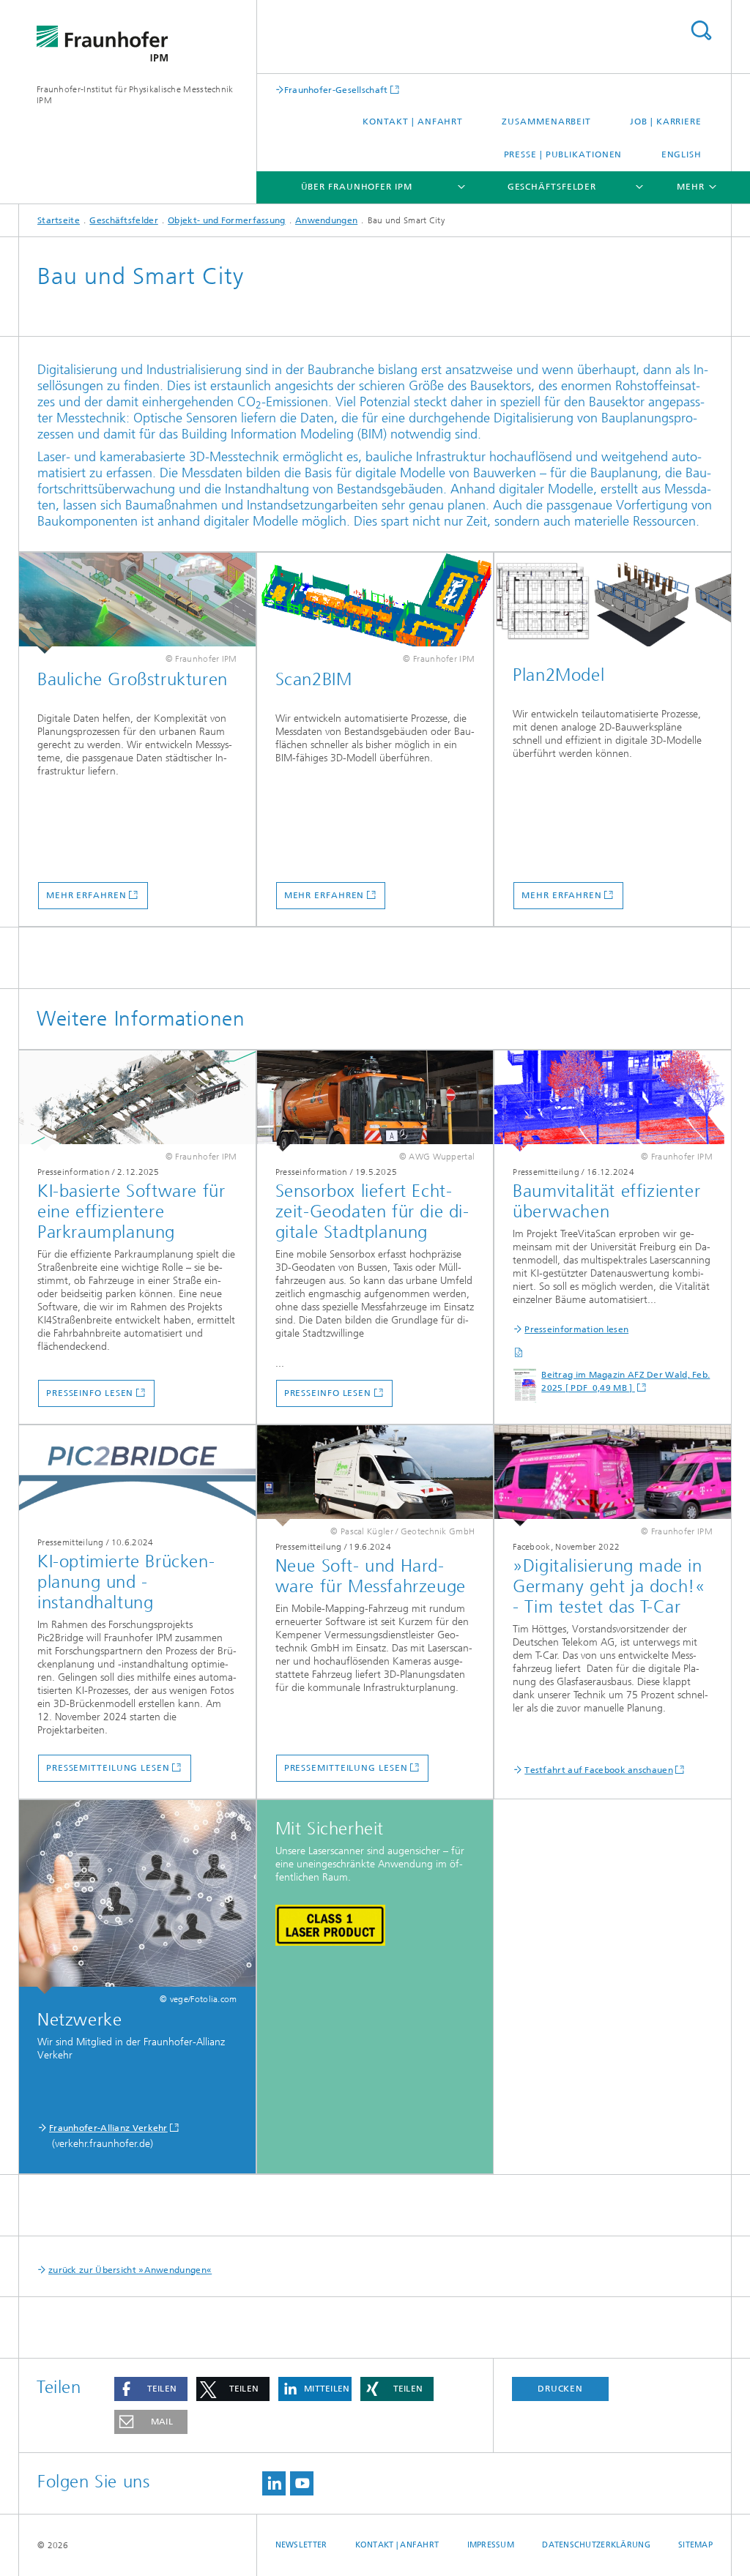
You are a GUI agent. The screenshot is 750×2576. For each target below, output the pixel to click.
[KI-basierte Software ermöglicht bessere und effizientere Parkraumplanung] (137, 1101)
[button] (151, 2389)
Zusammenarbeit (546, 122)
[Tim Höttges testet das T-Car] (613, 1476)
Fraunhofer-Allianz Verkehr (108, 2128)
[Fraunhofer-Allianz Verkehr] (137, 1897)
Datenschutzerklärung (596, 2545)
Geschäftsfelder (552, 187)
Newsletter (301, 2545)
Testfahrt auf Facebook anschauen (599, 1770)
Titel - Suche (701, 30)
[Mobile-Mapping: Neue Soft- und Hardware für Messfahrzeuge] (375, 1476)
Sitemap (695, 2545)
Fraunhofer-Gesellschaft (336, 90)
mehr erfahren (86, 895)
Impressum (491, 2545)
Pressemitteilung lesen (108, 1768)
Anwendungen (326, 220)
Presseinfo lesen (90, 1393)
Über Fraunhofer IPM (357, 187)
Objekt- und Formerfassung (227, 220)
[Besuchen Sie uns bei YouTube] (302, 2483)
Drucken (560, 2389)
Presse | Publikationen (563, 154)
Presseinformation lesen (576, 1329)
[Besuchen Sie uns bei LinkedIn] (274, 2483)
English (682, 154)
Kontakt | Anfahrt (413, 122)
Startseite (59, 220)
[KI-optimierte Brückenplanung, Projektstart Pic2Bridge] (137, 1476)
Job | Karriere (666, 122)
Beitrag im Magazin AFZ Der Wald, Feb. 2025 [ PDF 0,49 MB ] (625, 1381)
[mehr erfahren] (137, 603)
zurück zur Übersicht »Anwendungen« (130, 2270)
